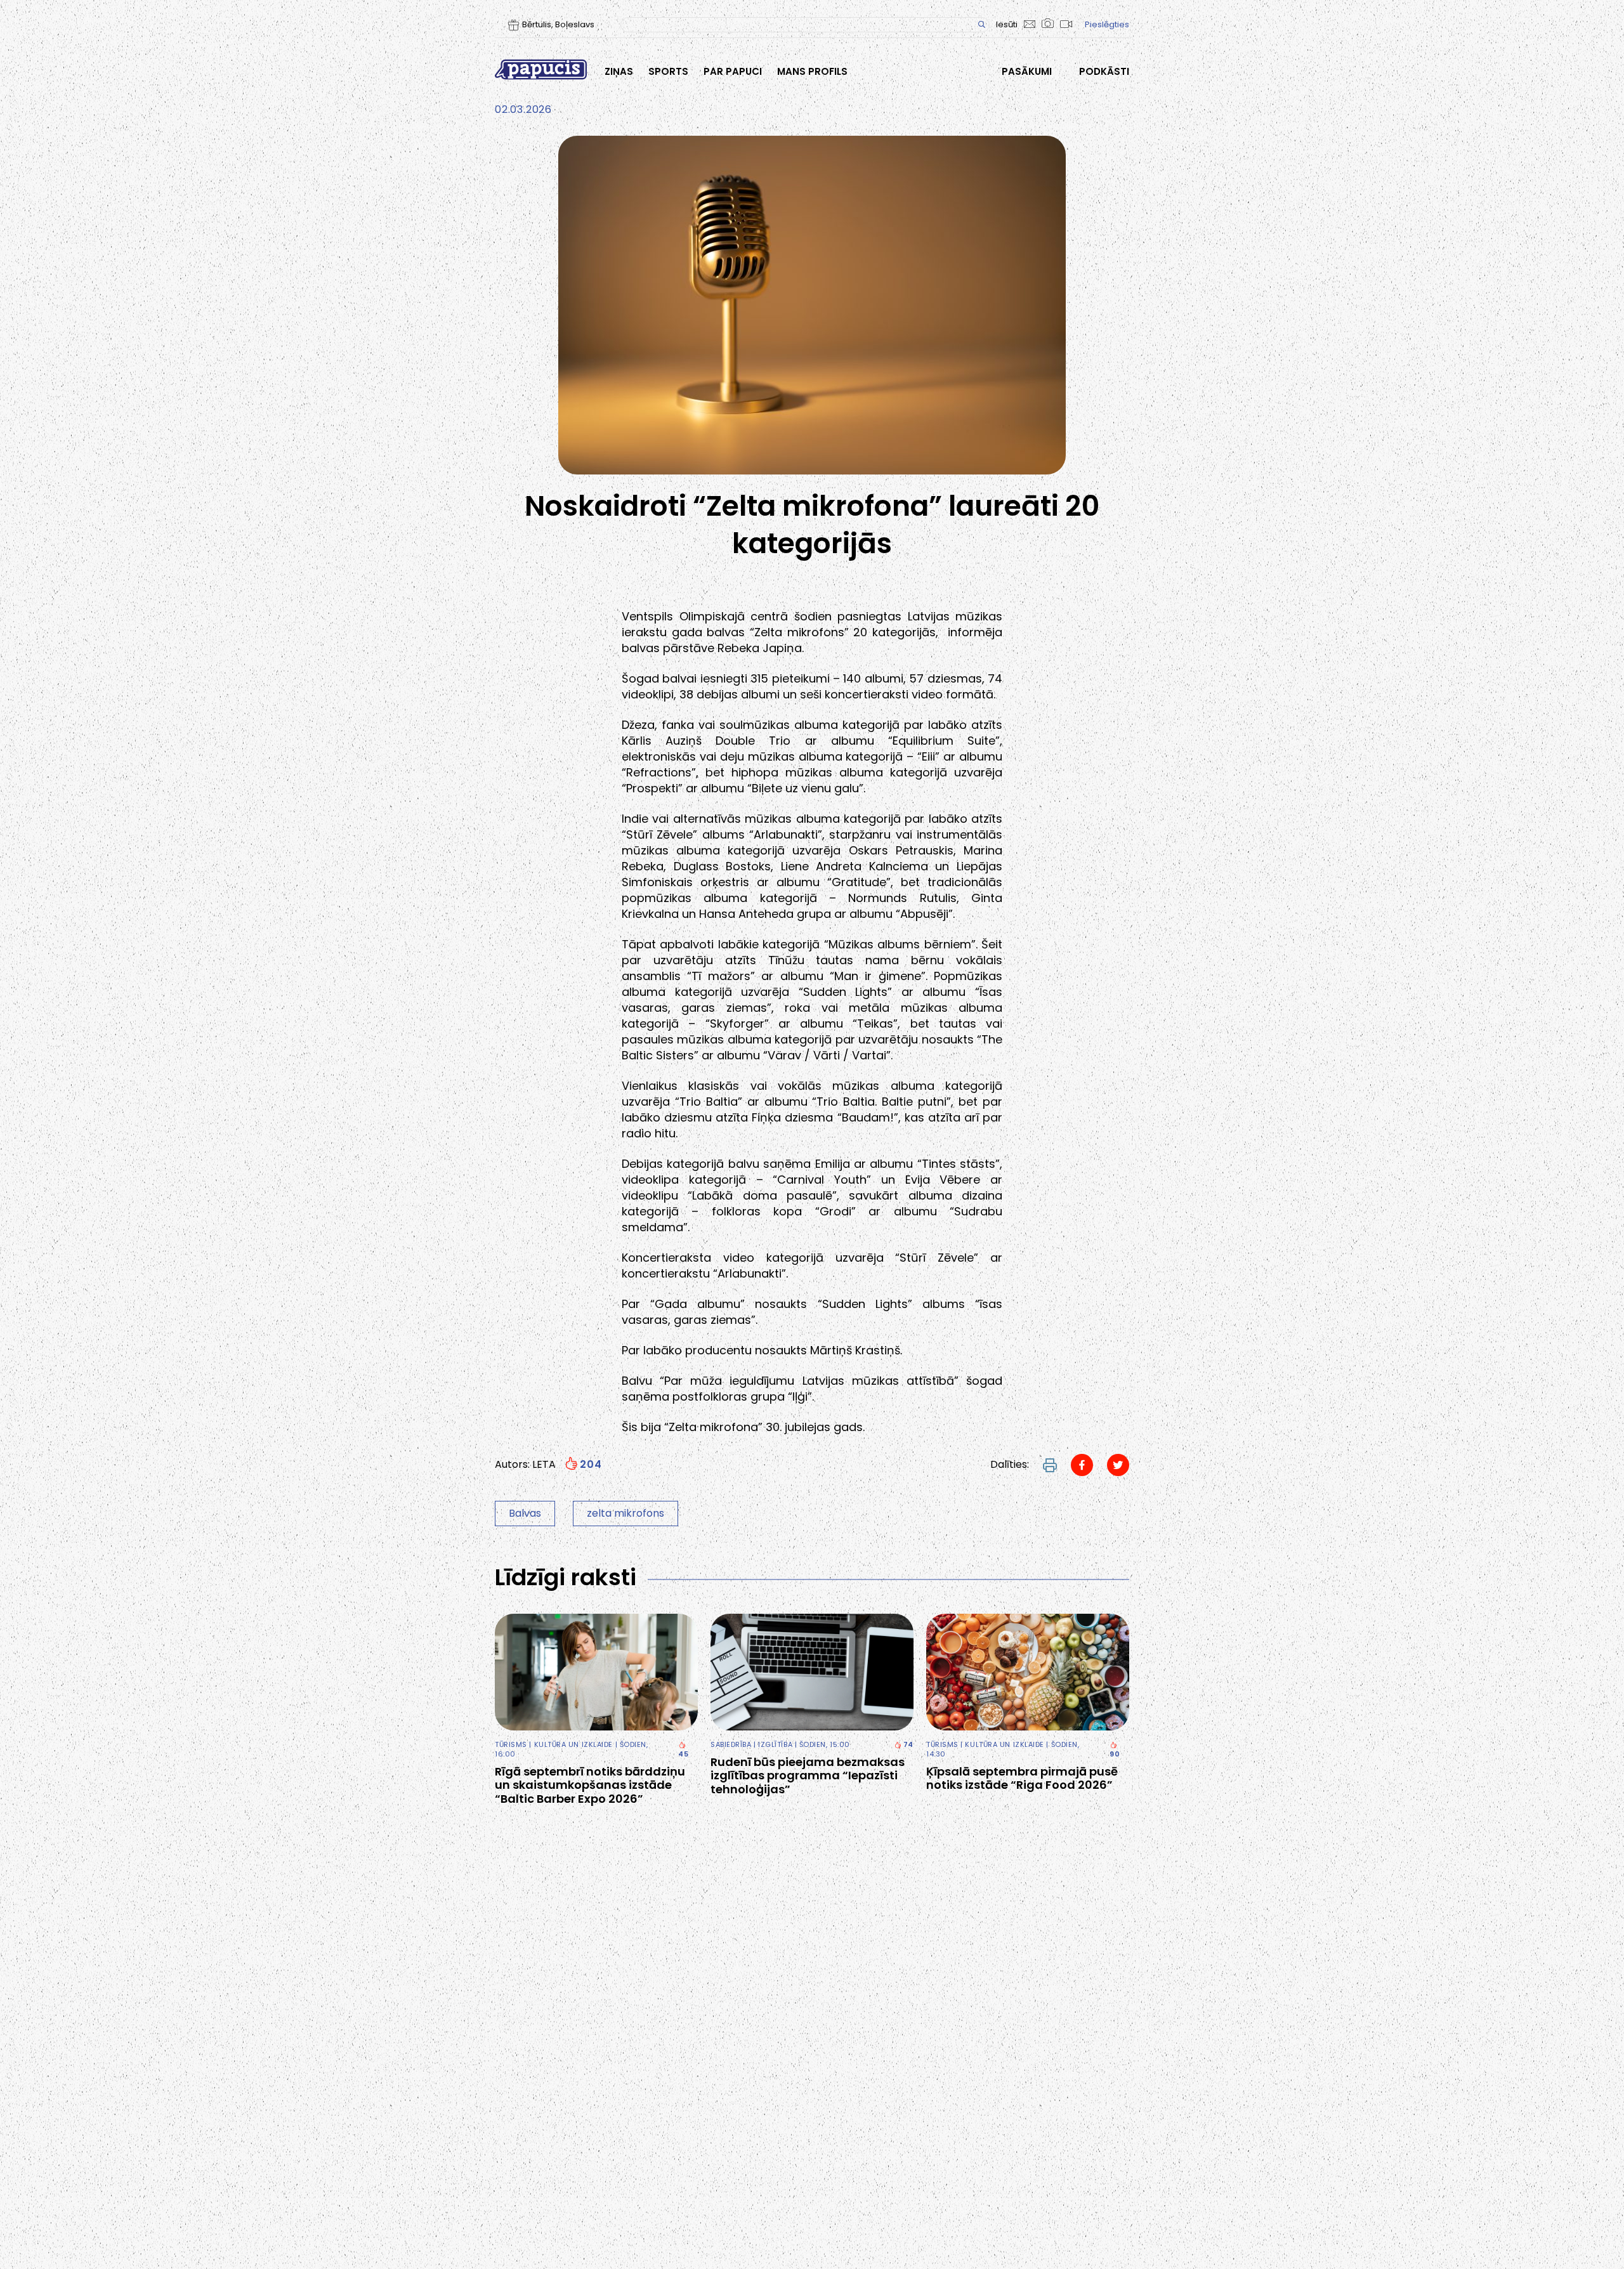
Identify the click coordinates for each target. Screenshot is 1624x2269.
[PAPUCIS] (541, 69)
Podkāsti (1104, 72)
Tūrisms (511, 1744)
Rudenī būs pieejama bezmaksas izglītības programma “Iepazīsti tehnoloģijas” (808, 1776)
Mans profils (812, 72)
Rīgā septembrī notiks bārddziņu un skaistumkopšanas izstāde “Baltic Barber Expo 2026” (590, 1785)
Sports (668, 72)
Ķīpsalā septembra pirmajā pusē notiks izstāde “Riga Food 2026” (1022, 1778)
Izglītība (775, 1744)
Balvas (525, 1513)
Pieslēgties (1107, 24)
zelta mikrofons (625, 1513)
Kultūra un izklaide (573, 1744)
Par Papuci (733, 72)
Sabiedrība (731, 1744)
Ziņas (619, 72)
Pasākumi (1027, 72)
